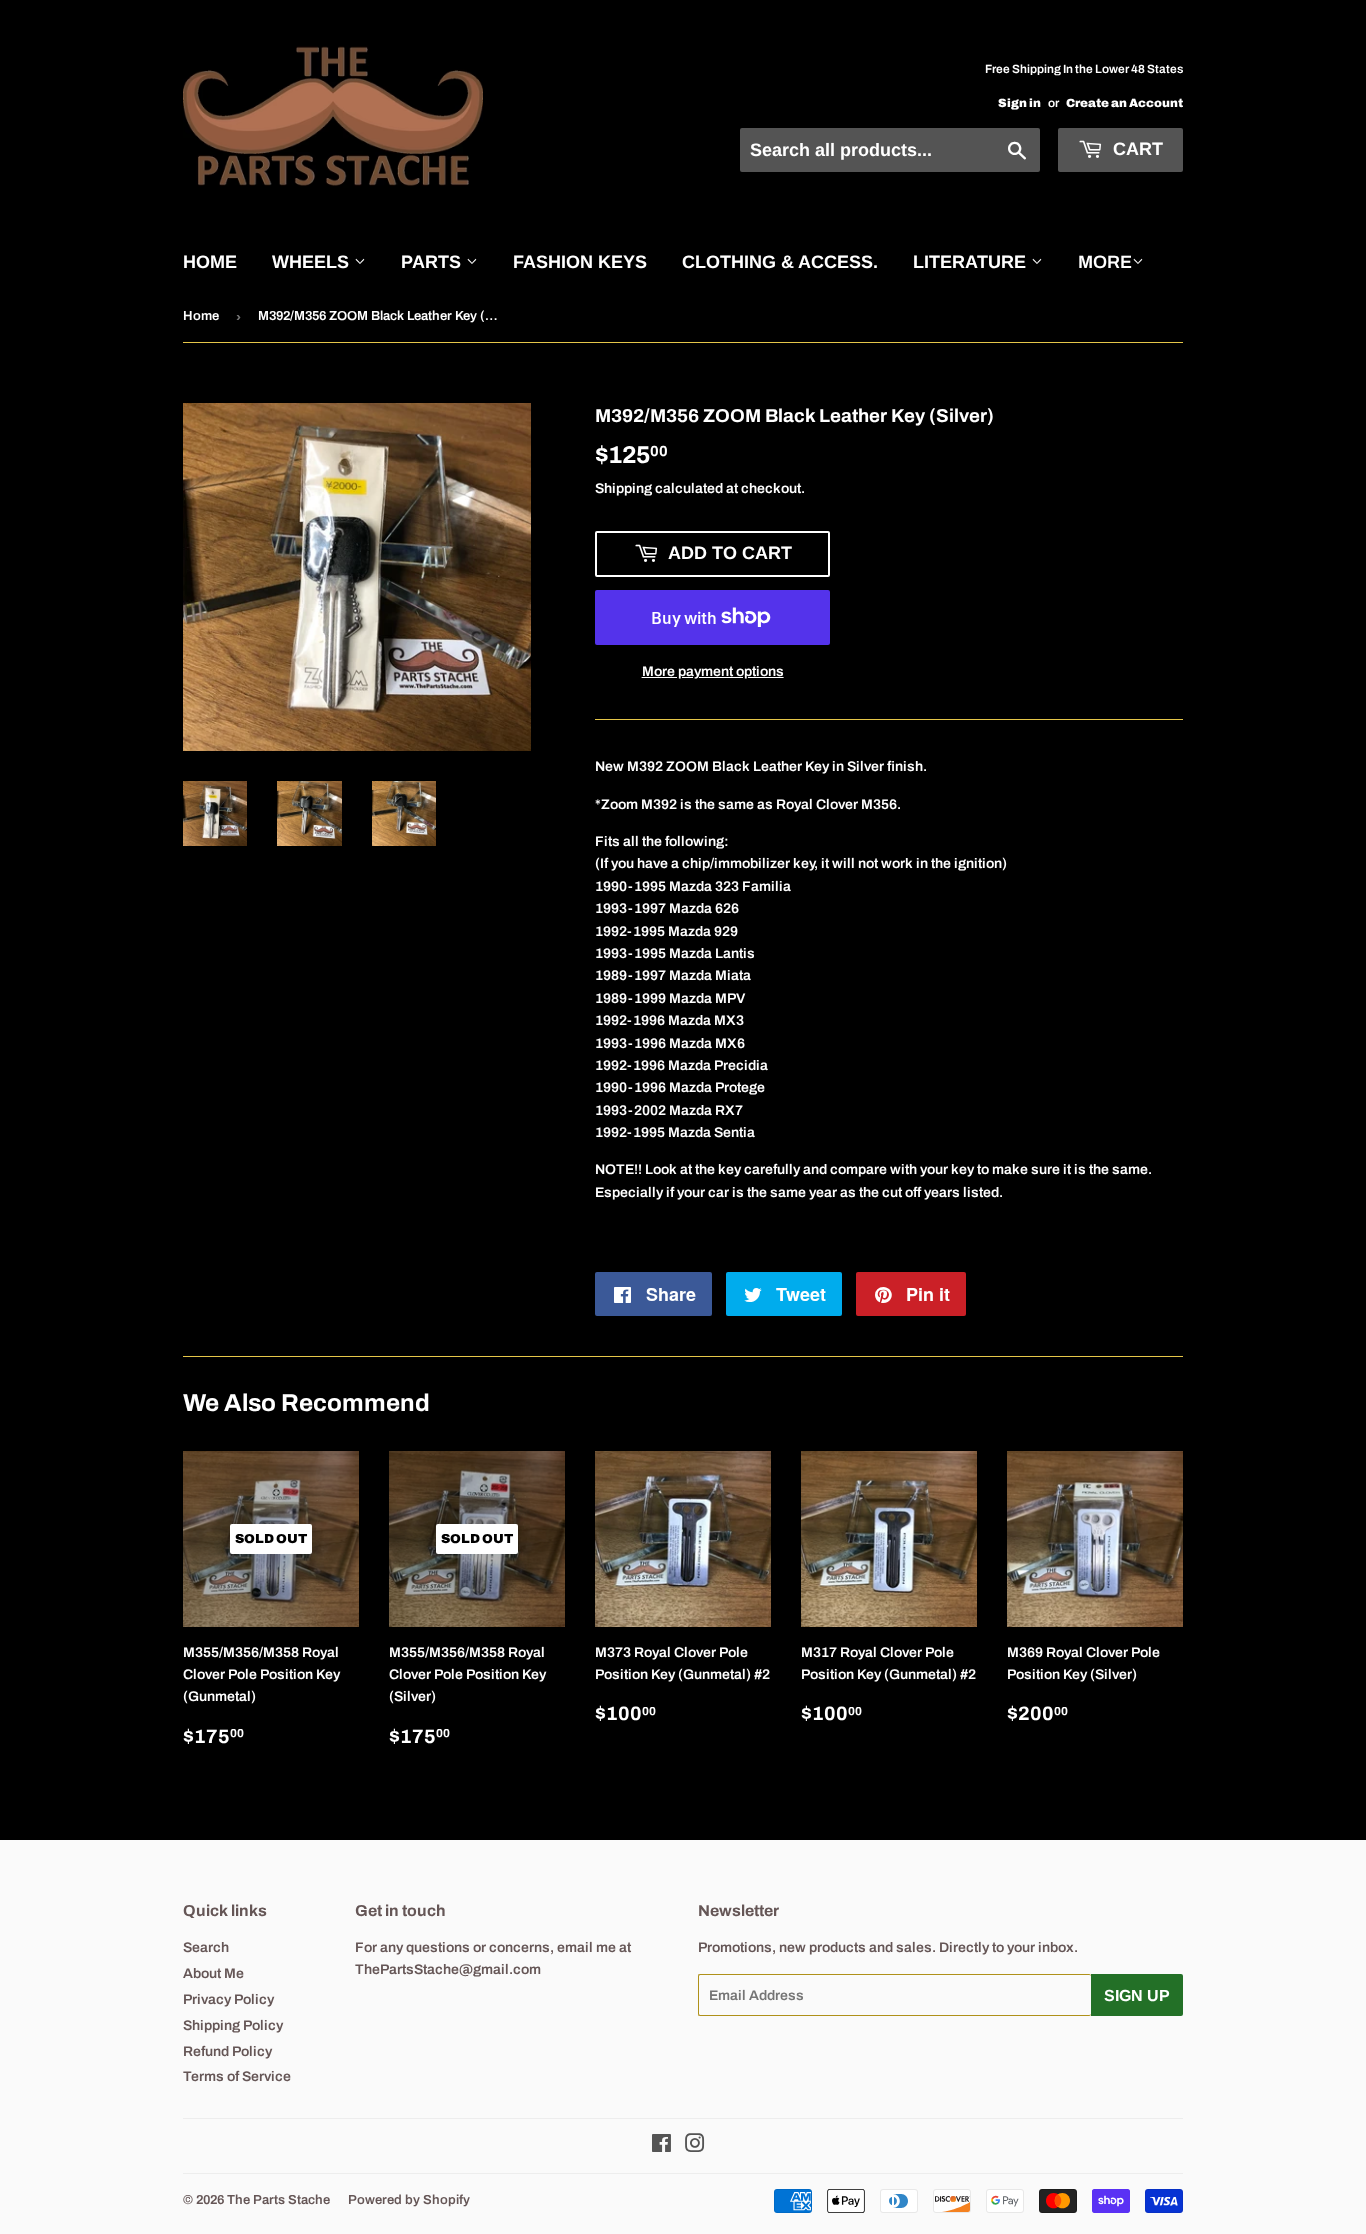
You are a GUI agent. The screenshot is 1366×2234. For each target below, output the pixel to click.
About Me (213, 1973)
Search (206, 1947)
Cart (1135, 149)
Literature (972, 262)
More (1105, 262)
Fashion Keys (580, 262)
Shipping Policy (233, 2025)
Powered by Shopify (409, 2200)
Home (210, 262)
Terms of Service (237, 2076)
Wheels (313, 262)
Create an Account (1124, 103)
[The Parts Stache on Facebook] (661, 2146)
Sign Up (1137, 1995)
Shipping (623, 488)
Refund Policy (227, 2051)
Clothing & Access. (780, 262)
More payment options (713, 671)
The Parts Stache (278, 2200)
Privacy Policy (228, 1999)
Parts (433, 262)
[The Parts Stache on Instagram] (695, 2146)
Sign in (1019, 103)
